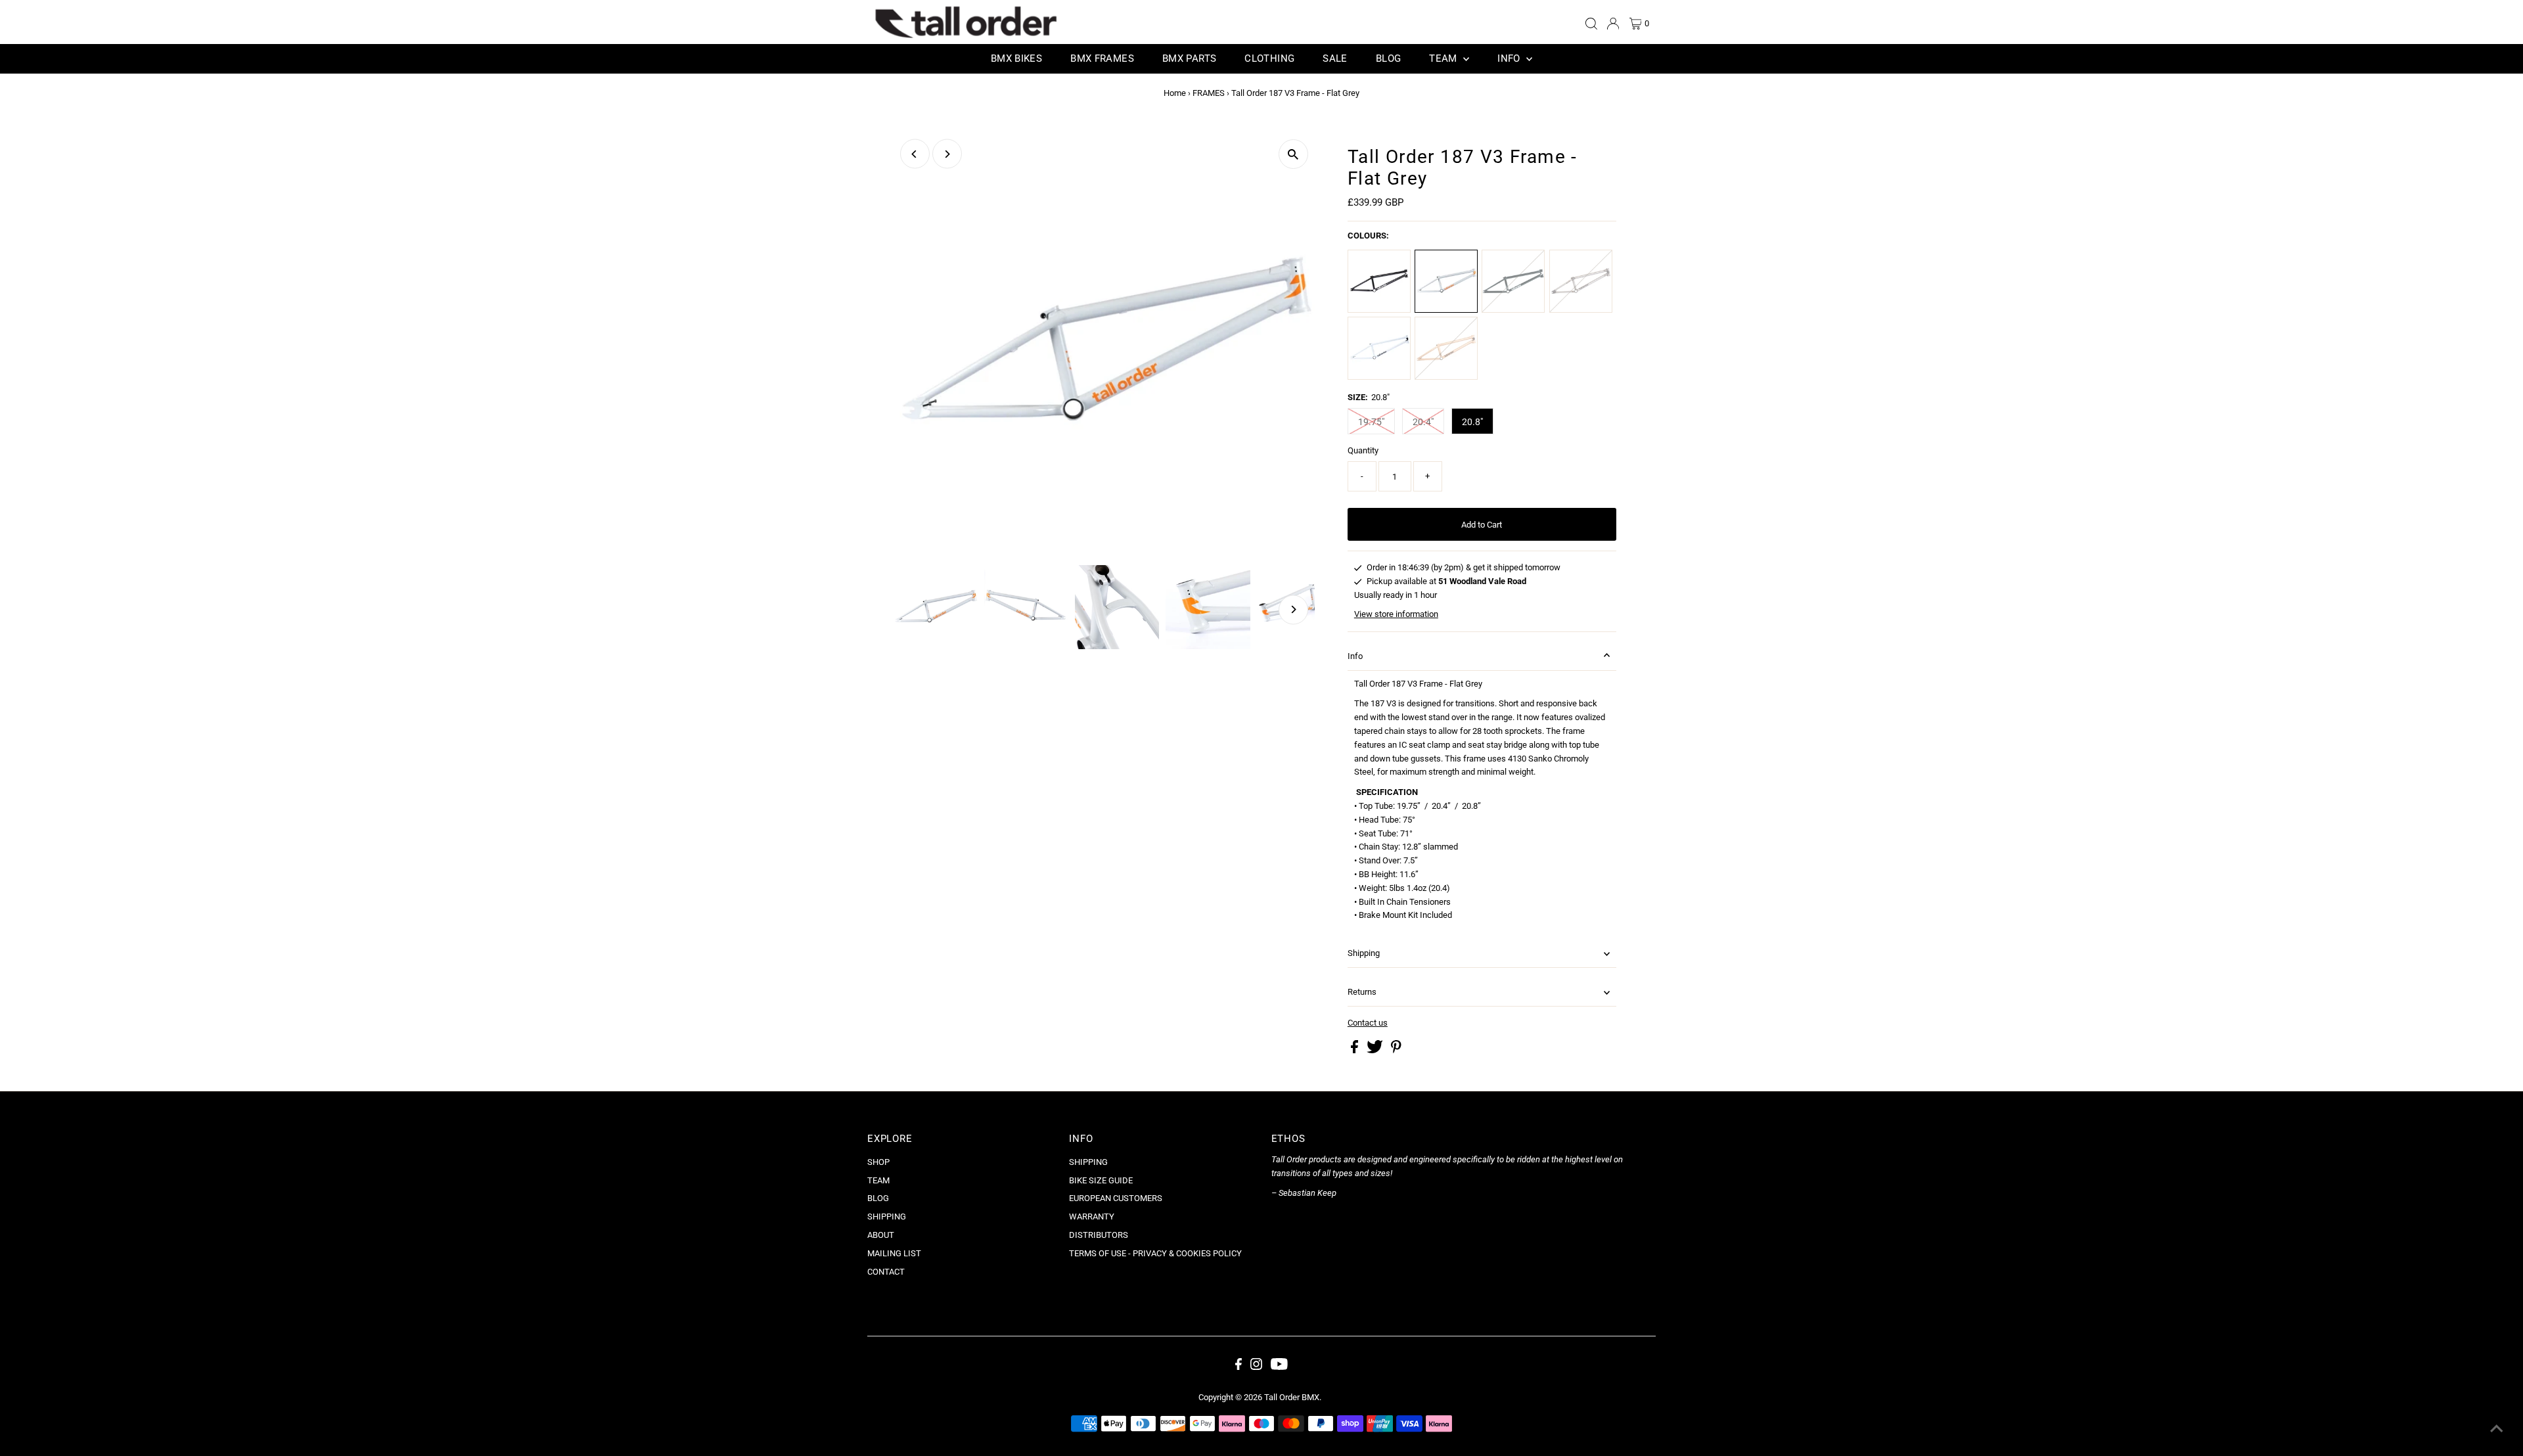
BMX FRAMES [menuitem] (1102, 58)
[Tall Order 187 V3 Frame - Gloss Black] (1513, 281)
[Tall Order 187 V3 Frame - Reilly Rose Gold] (1446, 348)
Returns (1362, 992)
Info (1355, 656)
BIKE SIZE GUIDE (1101, 1180)
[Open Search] (1591, 24)
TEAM (878, 1180)
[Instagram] (1256, 1367)
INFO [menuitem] (1510, 58)
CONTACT (886, 1272)
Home (1175, 93)
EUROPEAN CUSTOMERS (1116, 1198)
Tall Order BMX (1292, 1397)
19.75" (1371, 422)
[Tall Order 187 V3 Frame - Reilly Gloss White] (1379, 348)
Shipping (1364, 953)
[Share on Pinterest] (1396, 1050)
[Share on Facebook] (1355, 1050)
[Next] (947, 154)
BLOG (878, 1198)
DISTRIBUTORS (1099, 1235)
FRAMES (1209, 93)
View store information (1396, 614)
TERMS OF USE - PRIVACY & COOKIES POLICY (1155, 1253)
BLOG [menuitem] (1389, 58)
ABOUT (881, 1235)
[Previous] (915, 154)
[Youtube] (1279, 1367)
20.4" (1423, 422)
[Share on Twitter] (1376, 1050)
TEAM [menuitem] (1444, 58)
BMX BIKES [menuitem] (1016, 58)
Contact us (1368, 1023)
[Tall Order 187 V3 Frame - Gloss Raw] (1581, 281)
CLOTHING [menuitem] (1269, 58)
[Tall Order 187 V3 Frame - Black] (1379, 281)
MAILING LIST (894, 1253)
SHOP (878, 1162)
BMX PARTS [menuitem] (1189, 58)
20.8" (1472, 422)
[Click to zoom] (1293, 154)
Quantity (1363, 450)
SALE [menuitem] (1335, 58)
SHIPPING (887, 1217)
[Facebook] (1239, 1367)
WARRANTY (1092, 1217)
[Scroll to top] (2497, 1430)
